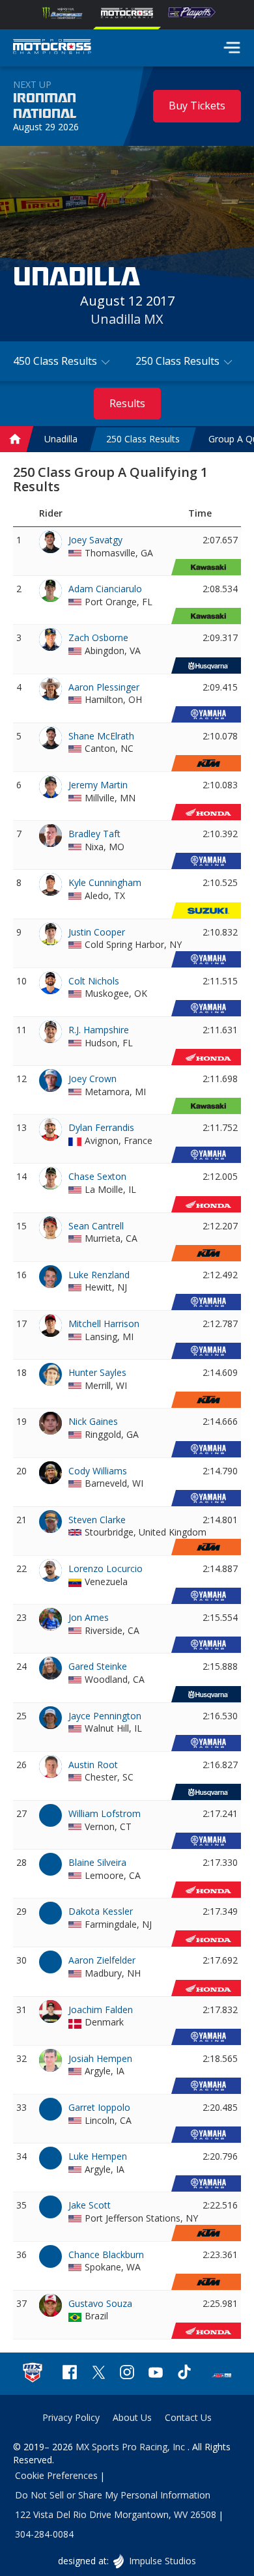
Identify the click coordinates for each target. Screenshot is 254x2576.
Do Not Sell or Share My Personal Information (113, 2495)
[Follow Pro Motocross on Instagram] (127, 2374)
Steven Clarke (97, 1520)
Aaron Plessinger (104, 687)
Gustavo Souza (100, 2303)
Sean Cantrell (96, 1226)
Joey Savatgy (95, 540)
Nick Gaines (93, 1421)
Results (127, 403)
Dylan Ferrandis (101, 1127)
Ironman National (45, 106)
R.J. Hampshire (99, 1030)
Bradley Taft (94, 834)
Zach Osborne (98, 637)
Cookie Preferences (56, 2475)
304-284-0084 (44, 2534)
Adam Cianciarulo (105, 589)
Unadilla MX (127, 319)
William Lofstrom (105, 1813)
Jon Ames (89, 1617)
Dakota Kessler (101, 1911)
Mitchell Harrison (104, 1324)
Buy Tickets (197, 106)
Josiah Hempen (100, 2058)
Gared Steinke (98, 1666)
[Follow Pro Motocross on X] (98, 2374)
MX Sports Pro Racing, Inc (132, 2447)
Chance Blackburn (106, 2254)
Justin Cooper (97, 932)
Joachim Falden (101, 2010)
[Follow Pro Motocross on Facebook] (70, 2374)
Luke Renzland (99, 1275)
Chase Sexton (97, 1176)
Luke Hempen (98, 2156)
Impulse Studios (162, 2561)
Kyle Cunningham (105, 882)
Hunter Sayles (97, 1372)
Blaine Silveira (97, 1862)
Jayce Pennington (105, 1716)
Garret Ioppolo (99, 2107)
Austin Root (93, 1765)
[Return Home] (52, 48)
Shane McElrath (101, 736)
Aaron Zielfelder (102, 1960)
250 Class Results (143, 439)
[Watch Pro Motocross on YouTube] (156, 2374)
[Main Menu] (232, 48)
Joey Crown (92, 1079)
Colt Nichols (94, 981)
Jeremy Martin (98, 785)
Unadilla (61, 439)
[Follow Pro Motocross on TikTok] (184, 2374)
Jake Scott (90, 2205)
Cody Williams (98, 1471)
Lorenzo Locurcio (106, 1568)
